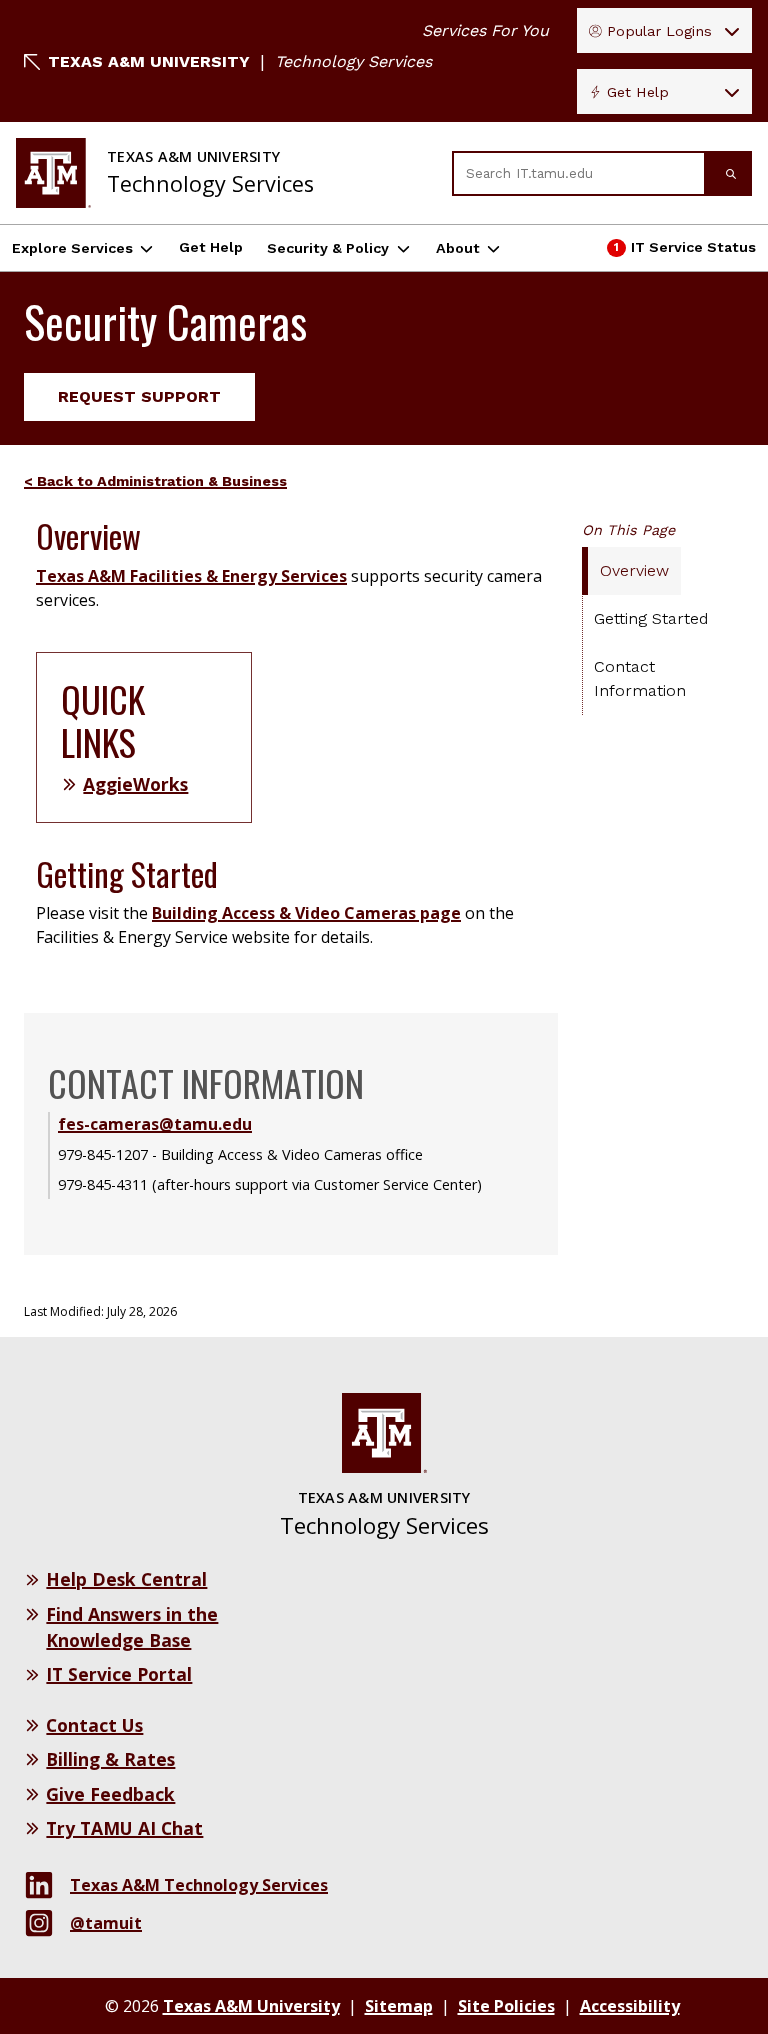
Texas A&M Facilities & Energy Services (191, 576)
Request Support (139, 396)
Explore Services (72, 248)
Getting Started (651, 618)
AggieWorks (135, 784)
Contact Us (94, 1725)
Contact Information (640, 678)
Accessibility (630, 2006)
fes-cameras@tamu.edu (155, 1124)
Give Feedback (110, 1794)
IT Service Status (684, 252)
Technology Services (353, 61)
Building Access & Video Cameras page (306, 913)
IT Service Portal (119, 1674)
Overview (634, 570)
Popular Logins (659, 31)
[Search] (729, 173)
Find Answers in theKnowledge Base (132, 1627)
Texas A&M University (149, 61)
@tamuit (106, 1923)
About (458, 248)
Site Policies (506, 2006)
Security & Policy (328, 248)
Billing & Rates (110, 1759)
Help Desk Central (126, 1579)
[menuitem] (163, 481)
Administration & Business (192, 481)
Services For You (485, 30)
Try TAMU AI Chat (124, 1828)
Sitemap (399, 2006)
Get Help (638, 92)
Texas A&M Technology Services (199, 1885)
